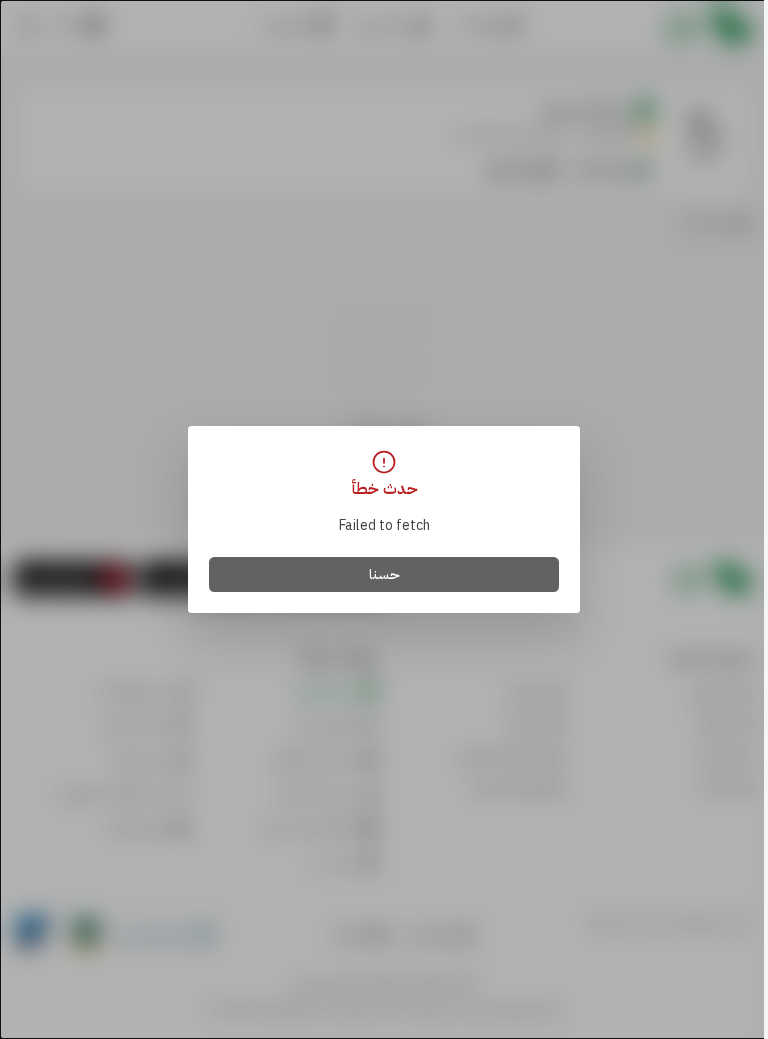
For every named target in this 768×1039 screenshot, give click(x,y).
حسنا (384, 574)
